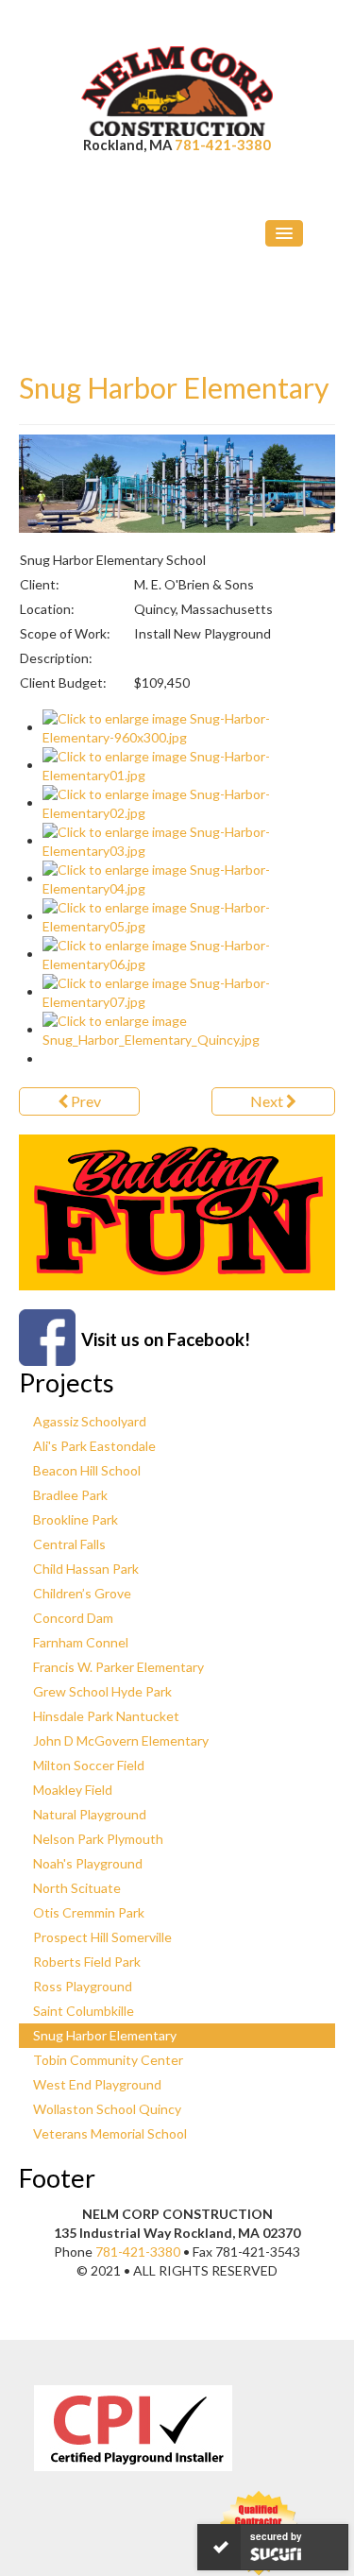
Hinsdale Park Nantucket (106, 1716)
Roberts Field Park (87, 1962)
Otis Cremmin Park (89, 1912)
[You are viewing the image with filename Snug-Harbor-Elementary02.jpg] (189, 802)
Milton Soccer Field (89, 1765)
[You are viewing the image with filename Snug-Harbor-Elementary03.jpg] (189, 840)
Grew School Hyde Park (102, 1691)
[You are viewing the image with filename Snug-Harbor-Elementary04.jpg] (189, 878)
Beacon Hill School (87, 1470)
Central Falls (69, 1544)
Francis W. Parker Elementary (118, 1667)
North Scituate (77, 1888)
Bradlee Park (70, 1495)
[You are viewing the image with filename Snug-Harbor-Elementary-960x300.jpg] (189, 727)
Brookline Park (76, 1519)
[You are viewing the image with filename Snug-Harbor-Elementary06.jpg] (189, 954)
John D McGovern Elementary (121, 1740)
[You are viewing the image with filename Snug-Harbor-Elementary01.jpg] (189, 765)
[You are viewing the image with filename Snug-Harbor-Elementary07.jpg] (189, 991)
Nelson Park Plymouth (98, 1839)
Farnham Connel (81, 1642)
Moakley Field (73, 1790)
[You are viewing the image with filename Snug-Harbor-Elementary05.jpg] (189, 916)
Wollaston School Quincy (107, 2109)
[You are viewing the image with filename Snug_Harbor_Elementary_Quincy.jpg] (189, 1029)
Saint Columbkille (84, 2011)
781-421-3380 (223, 145)
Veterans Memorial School (110, 2133)
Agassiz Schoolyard (90, 1421)
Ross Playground (83, 1986)
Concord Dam (73, 1618)
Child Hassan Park (86, 1569)
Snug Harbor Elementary (174, 387)
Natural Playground (90, 1814)
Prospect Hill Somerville (102, 1937)
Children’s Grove (82, 1593)
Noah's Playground (88, 1863)
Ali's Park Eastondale (94, 1446)
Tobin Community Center (108, 2060)
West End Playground (97, 2084)
